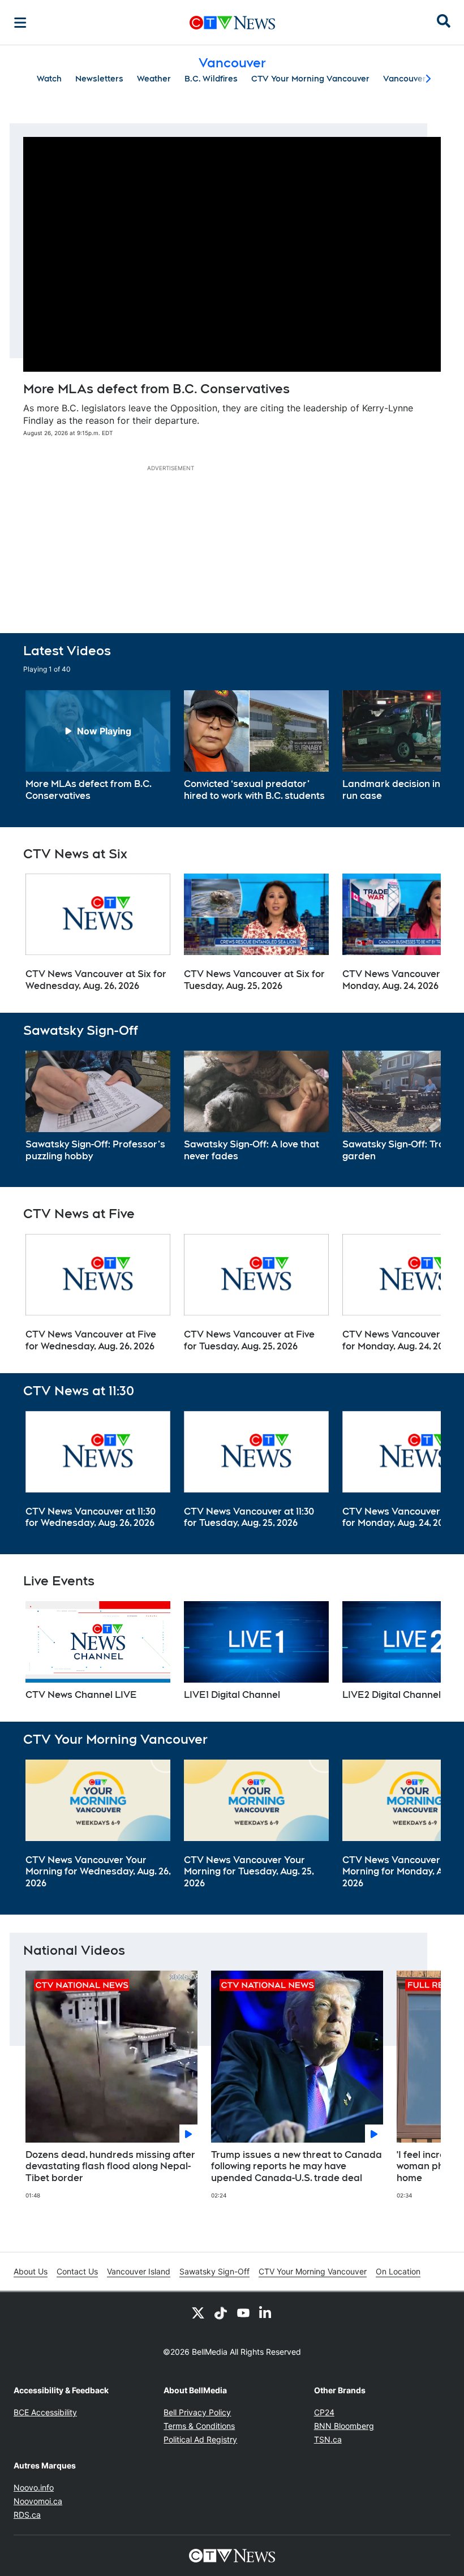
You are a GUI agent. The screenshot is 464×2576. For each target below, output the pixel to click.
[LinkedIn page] (266, 2312)
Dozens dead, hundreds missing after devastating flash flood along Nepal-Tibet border (110, 2167)
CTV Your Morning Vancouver (310, 79)
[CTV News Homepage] (232, 23)
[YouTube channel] (243, 2312)
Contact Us (77, 2271)
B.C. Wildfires (211, 79)
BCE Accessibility (45, 2412)
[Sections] (20, 23)
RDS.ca (27, 2515)
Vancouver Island (139, 2271)
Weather (154, 79)
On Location (398, 2271)
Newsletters (99, 79)
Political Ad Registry (200, 2439)
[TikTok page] (221, 2312)
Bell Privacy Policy (197, 2412)
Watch (49, 79)
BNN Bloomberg (344, 2426)
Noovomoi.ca (38, 2501)
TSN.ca (328, 2439)
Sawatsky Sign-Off (214, 2271)
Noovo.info (34, 2487)
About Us (31, 2271)
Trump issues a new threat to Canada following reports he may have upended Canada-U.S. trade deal (297, 2167)
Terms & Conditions (199, 2426)
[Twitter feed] (198, 2312)
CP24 (324, 2412)
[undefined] (98, 746)
